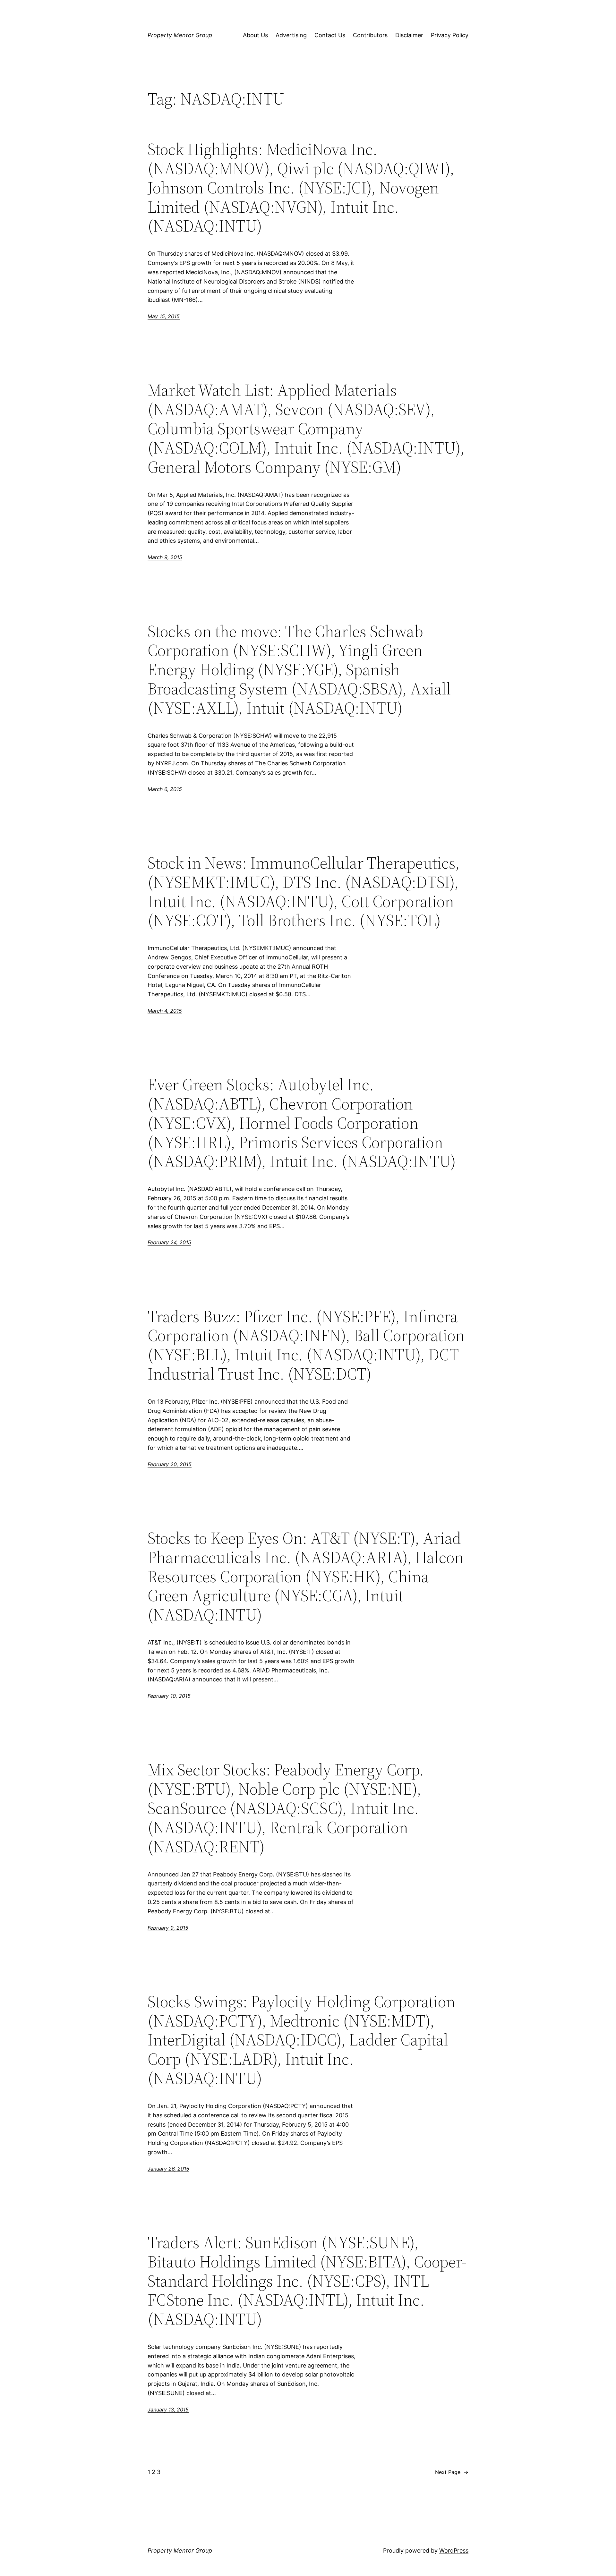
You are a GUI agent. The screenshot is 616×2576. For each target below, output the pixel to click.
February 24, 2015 (169, 1242)
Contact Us (330, 35)
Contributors (370, 35)
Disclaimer (409, 35)
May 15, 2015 (164, 316)
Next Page (452, 2472)
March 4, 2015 (165, 1011)
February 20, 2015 (170, 1464)
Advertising (291, 35)
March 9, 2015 (165, 557)
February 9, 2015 (168, 1928)
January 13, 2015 (168, 2410)
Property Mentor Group (180, 35)
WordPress (454, 2550)
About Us (255, 35)
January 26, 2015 (168, 2169)
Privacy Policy (450, 35)
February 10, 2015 (169, 1696)
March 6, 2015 (165, 789)
